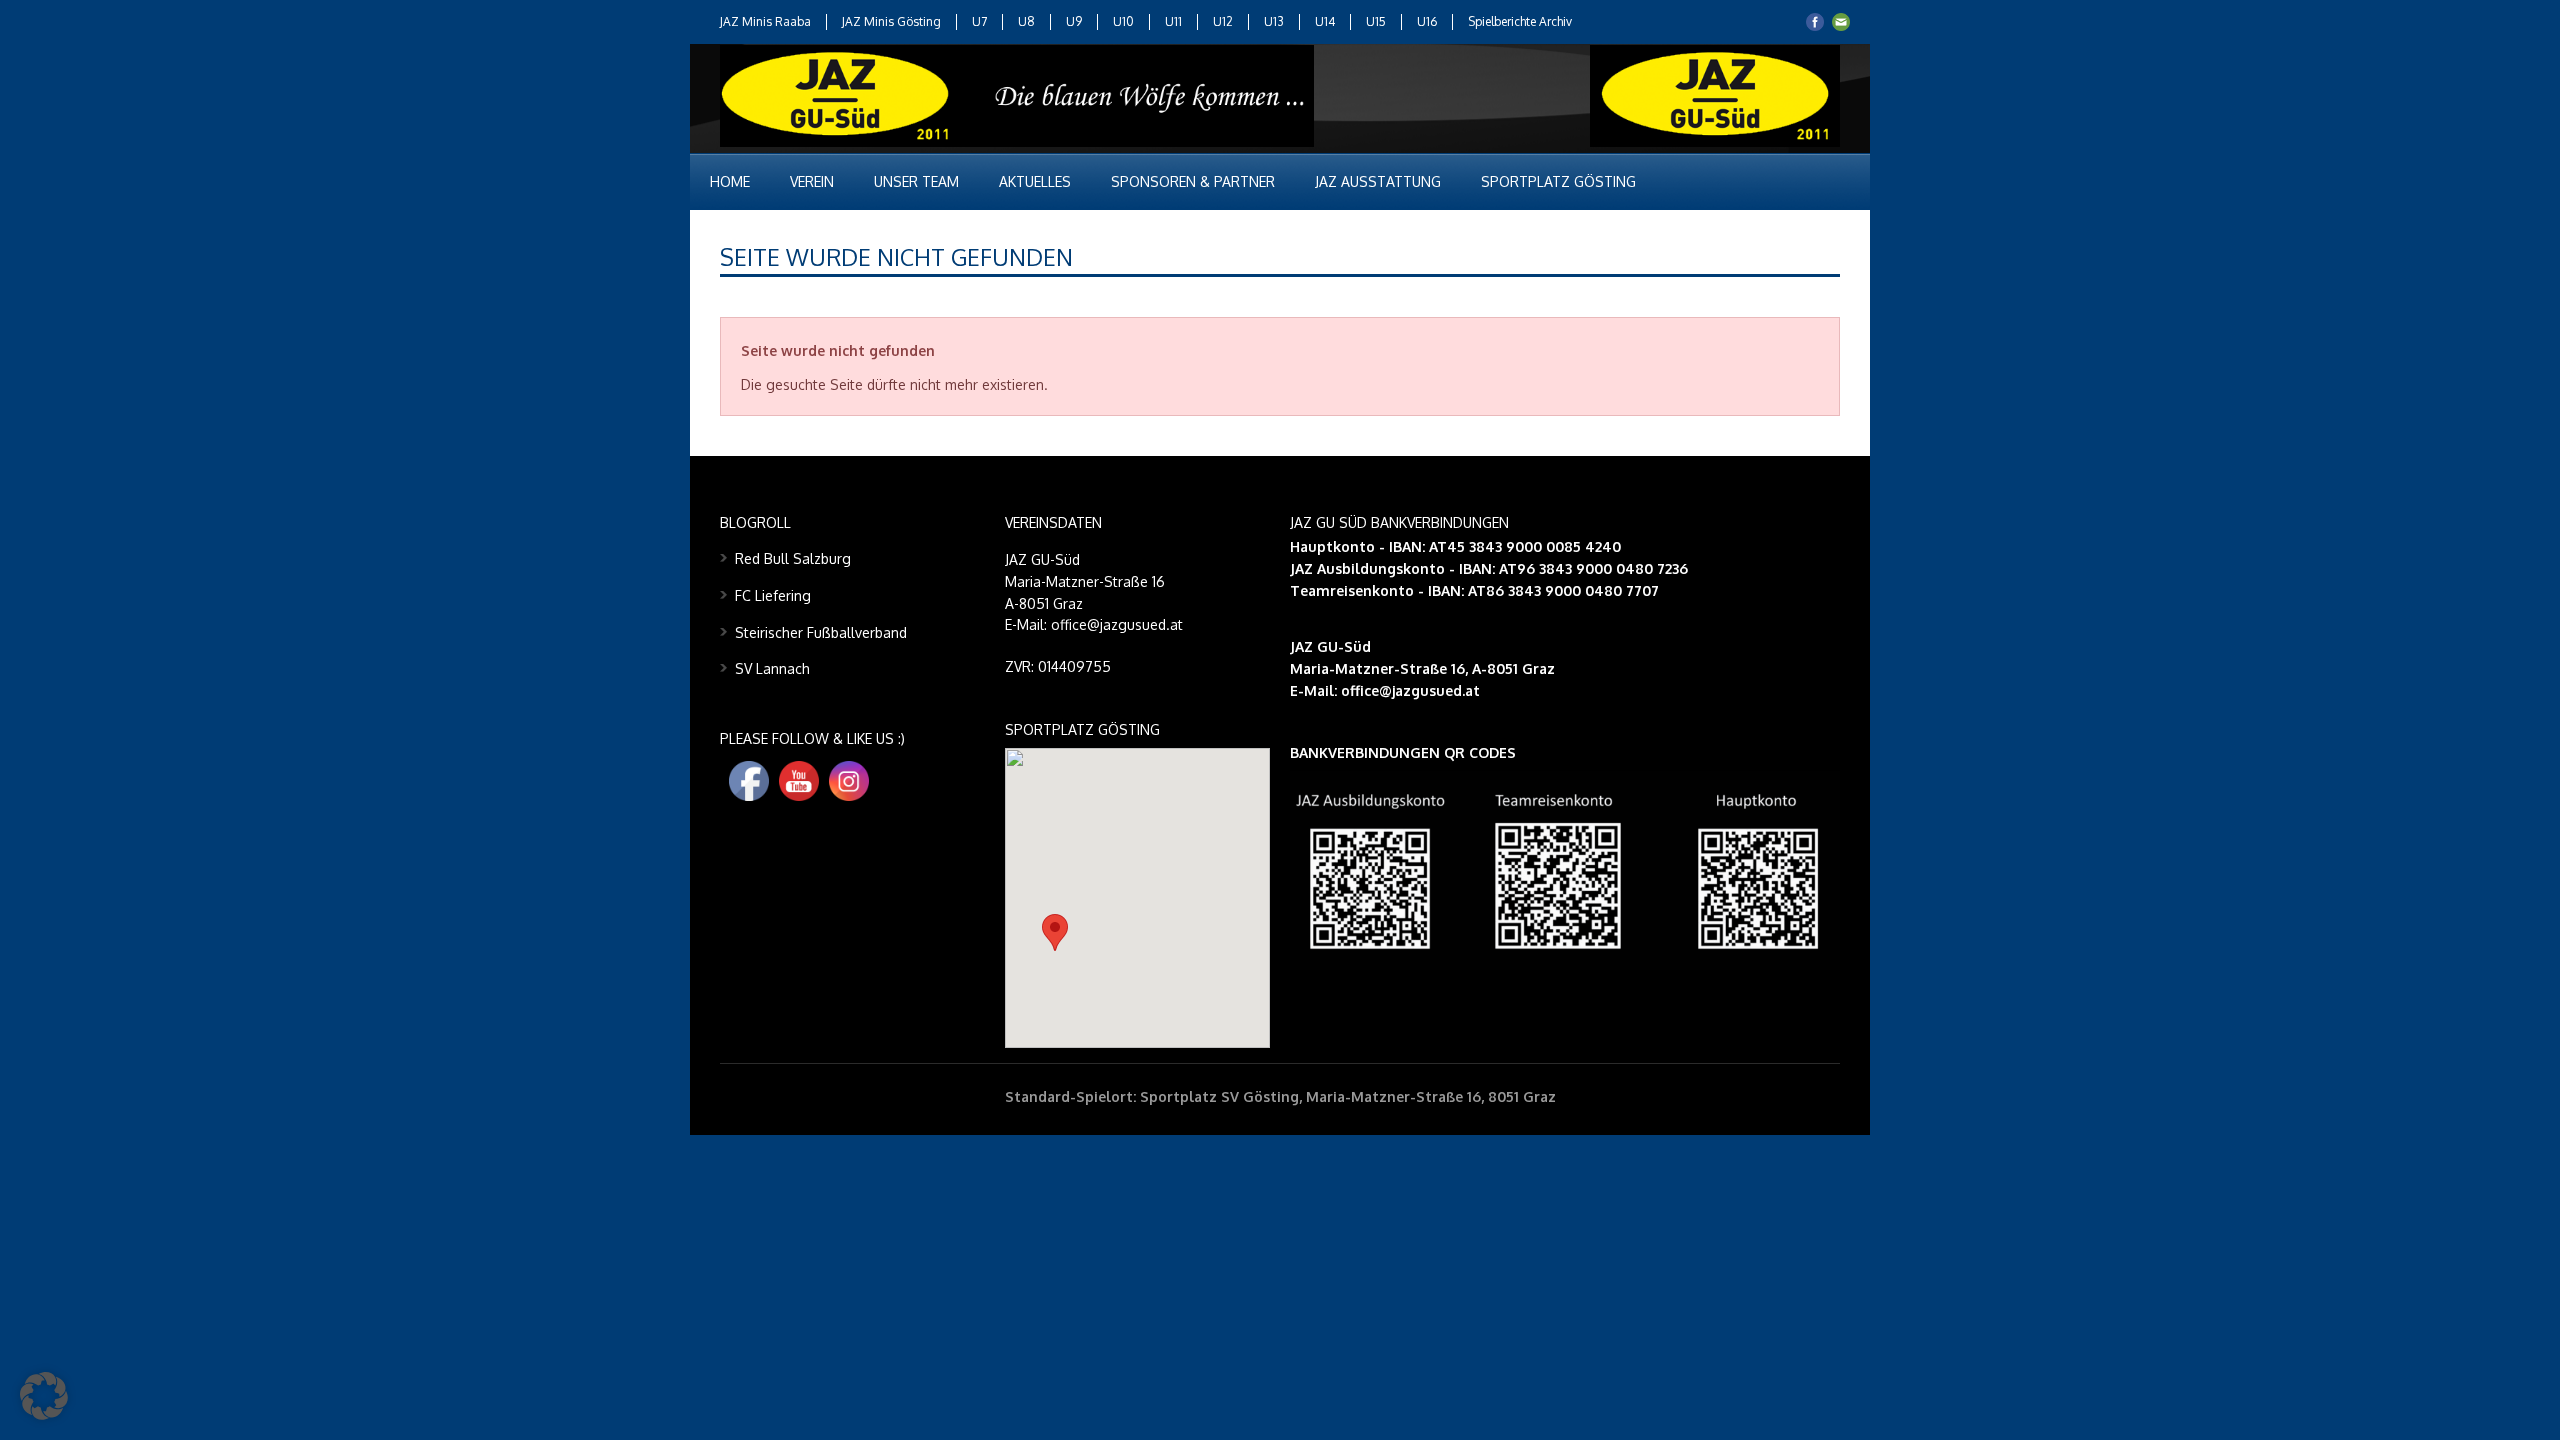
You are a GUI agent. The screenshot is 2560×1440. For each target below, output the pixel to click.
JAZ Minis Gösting (891, 21)
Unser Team (916, 181)
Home (730, 181)
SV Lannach (772, 668)
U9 (1074, 21)
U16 (1427, 21)
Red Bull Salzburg (793, 558)
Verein (812, 181)
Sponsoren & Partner (1193, 181)
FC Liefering (773, 595)
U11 (1173, 21)
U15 (1376, 21)
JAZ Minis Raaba (765, 21)
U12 (1223, 21)
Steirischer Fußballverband (821, 632)
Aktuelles (1035, 181)
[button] (1055, 932)
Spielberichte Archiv (1520, 21)
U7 (979, 21)
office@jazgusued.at (1410, 690)
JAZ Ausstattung (1378, 181)
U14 (1325, 21)
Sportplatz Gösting (1558, 181)
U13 (1274, 21)
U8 (1026, 21)
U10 (1123, 21)
